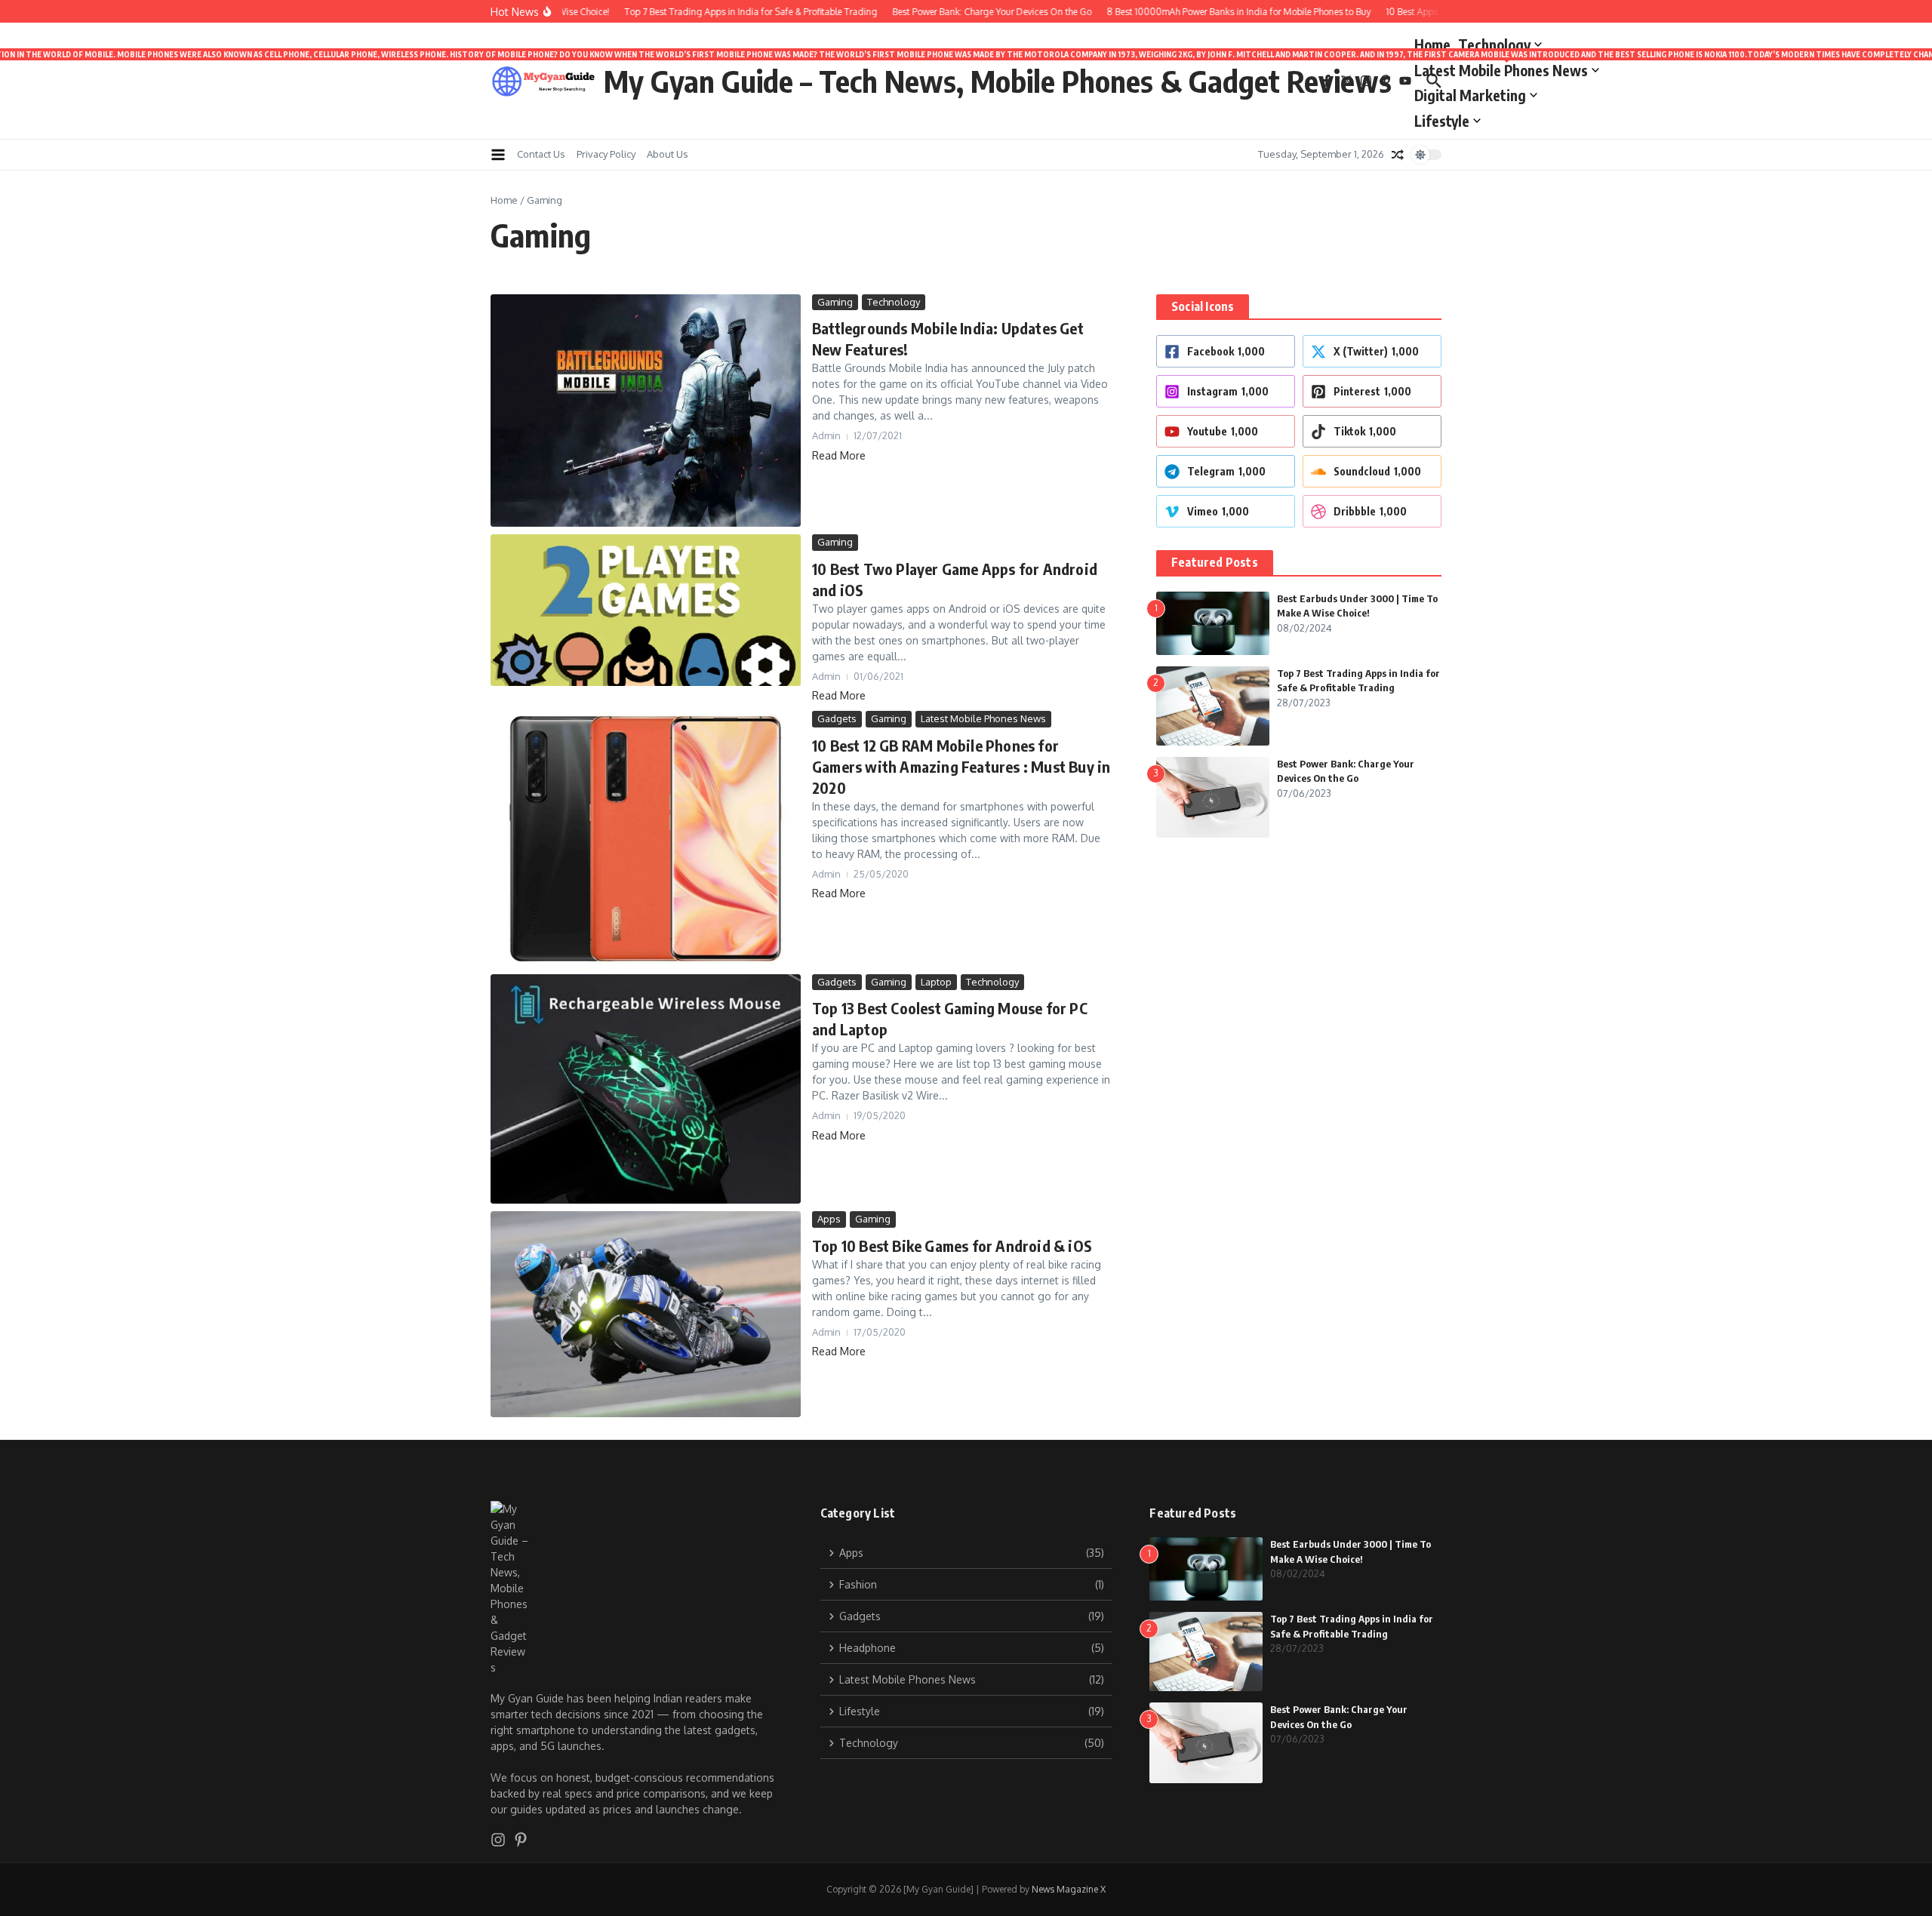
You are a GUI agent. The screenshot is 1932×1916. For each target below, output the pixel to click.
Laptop (936, 982)
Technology (1494, 45)
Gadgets (837, 718)
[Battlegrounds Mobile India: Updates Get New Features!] (646, 411)
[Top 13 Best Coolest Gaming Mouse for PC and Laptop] (646, 1089)
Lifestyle (1442, 121)
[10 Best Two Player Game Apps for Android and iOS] (646, 610)
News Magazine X (1069, 1889)
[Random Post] (1398, 155)
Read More (839, 455)
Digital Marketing (1470, 95)
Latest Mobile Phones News (1507, 68)
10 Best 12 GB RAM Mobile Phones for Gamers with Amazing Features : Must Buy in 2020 (961, 766)
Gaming (835, 302)
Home (1432, 45)
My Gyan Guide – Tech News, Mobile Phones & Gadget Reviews (998, 81)
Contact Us (541, 154)
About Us (668, 154)
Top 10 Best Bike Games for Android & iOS (952, 1246)
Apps (829, 1219)
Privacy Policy (606, 154)
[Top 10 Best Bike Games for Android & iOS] (646, 1314)
